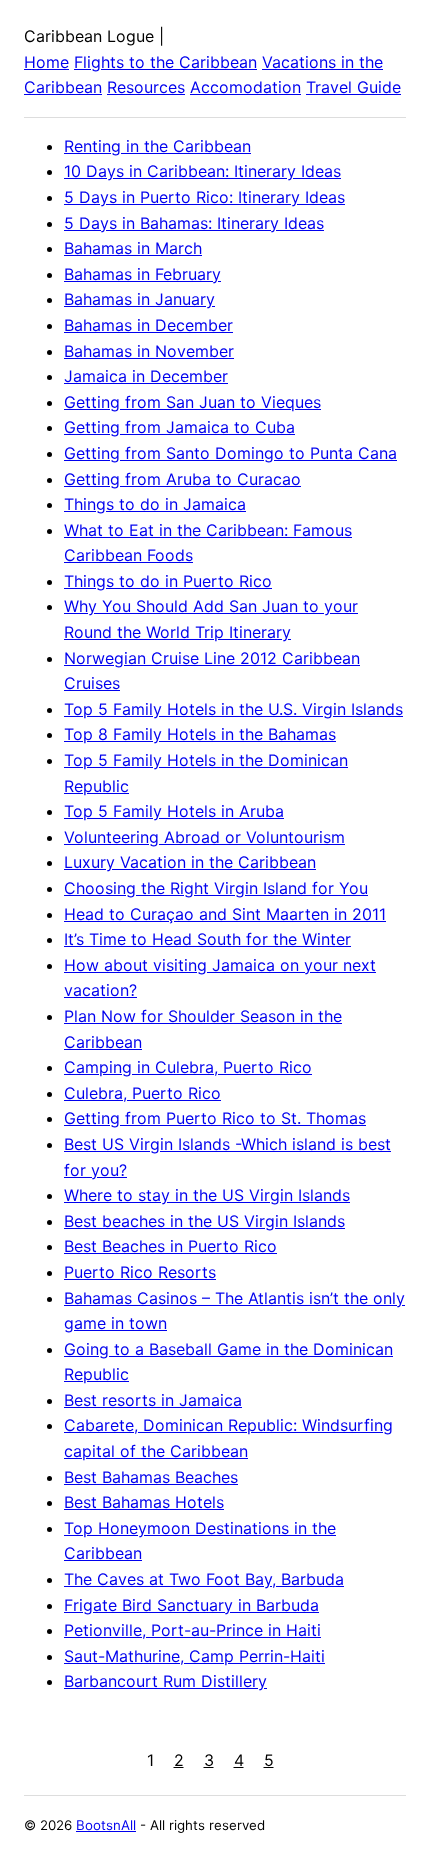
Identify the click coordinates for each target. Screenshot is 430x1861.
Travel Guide (353, 87)
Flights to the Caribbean (165, 62)
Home (46, 62)
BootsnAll (106, 1825)
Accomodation (245, 87)
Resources (146, 87)
